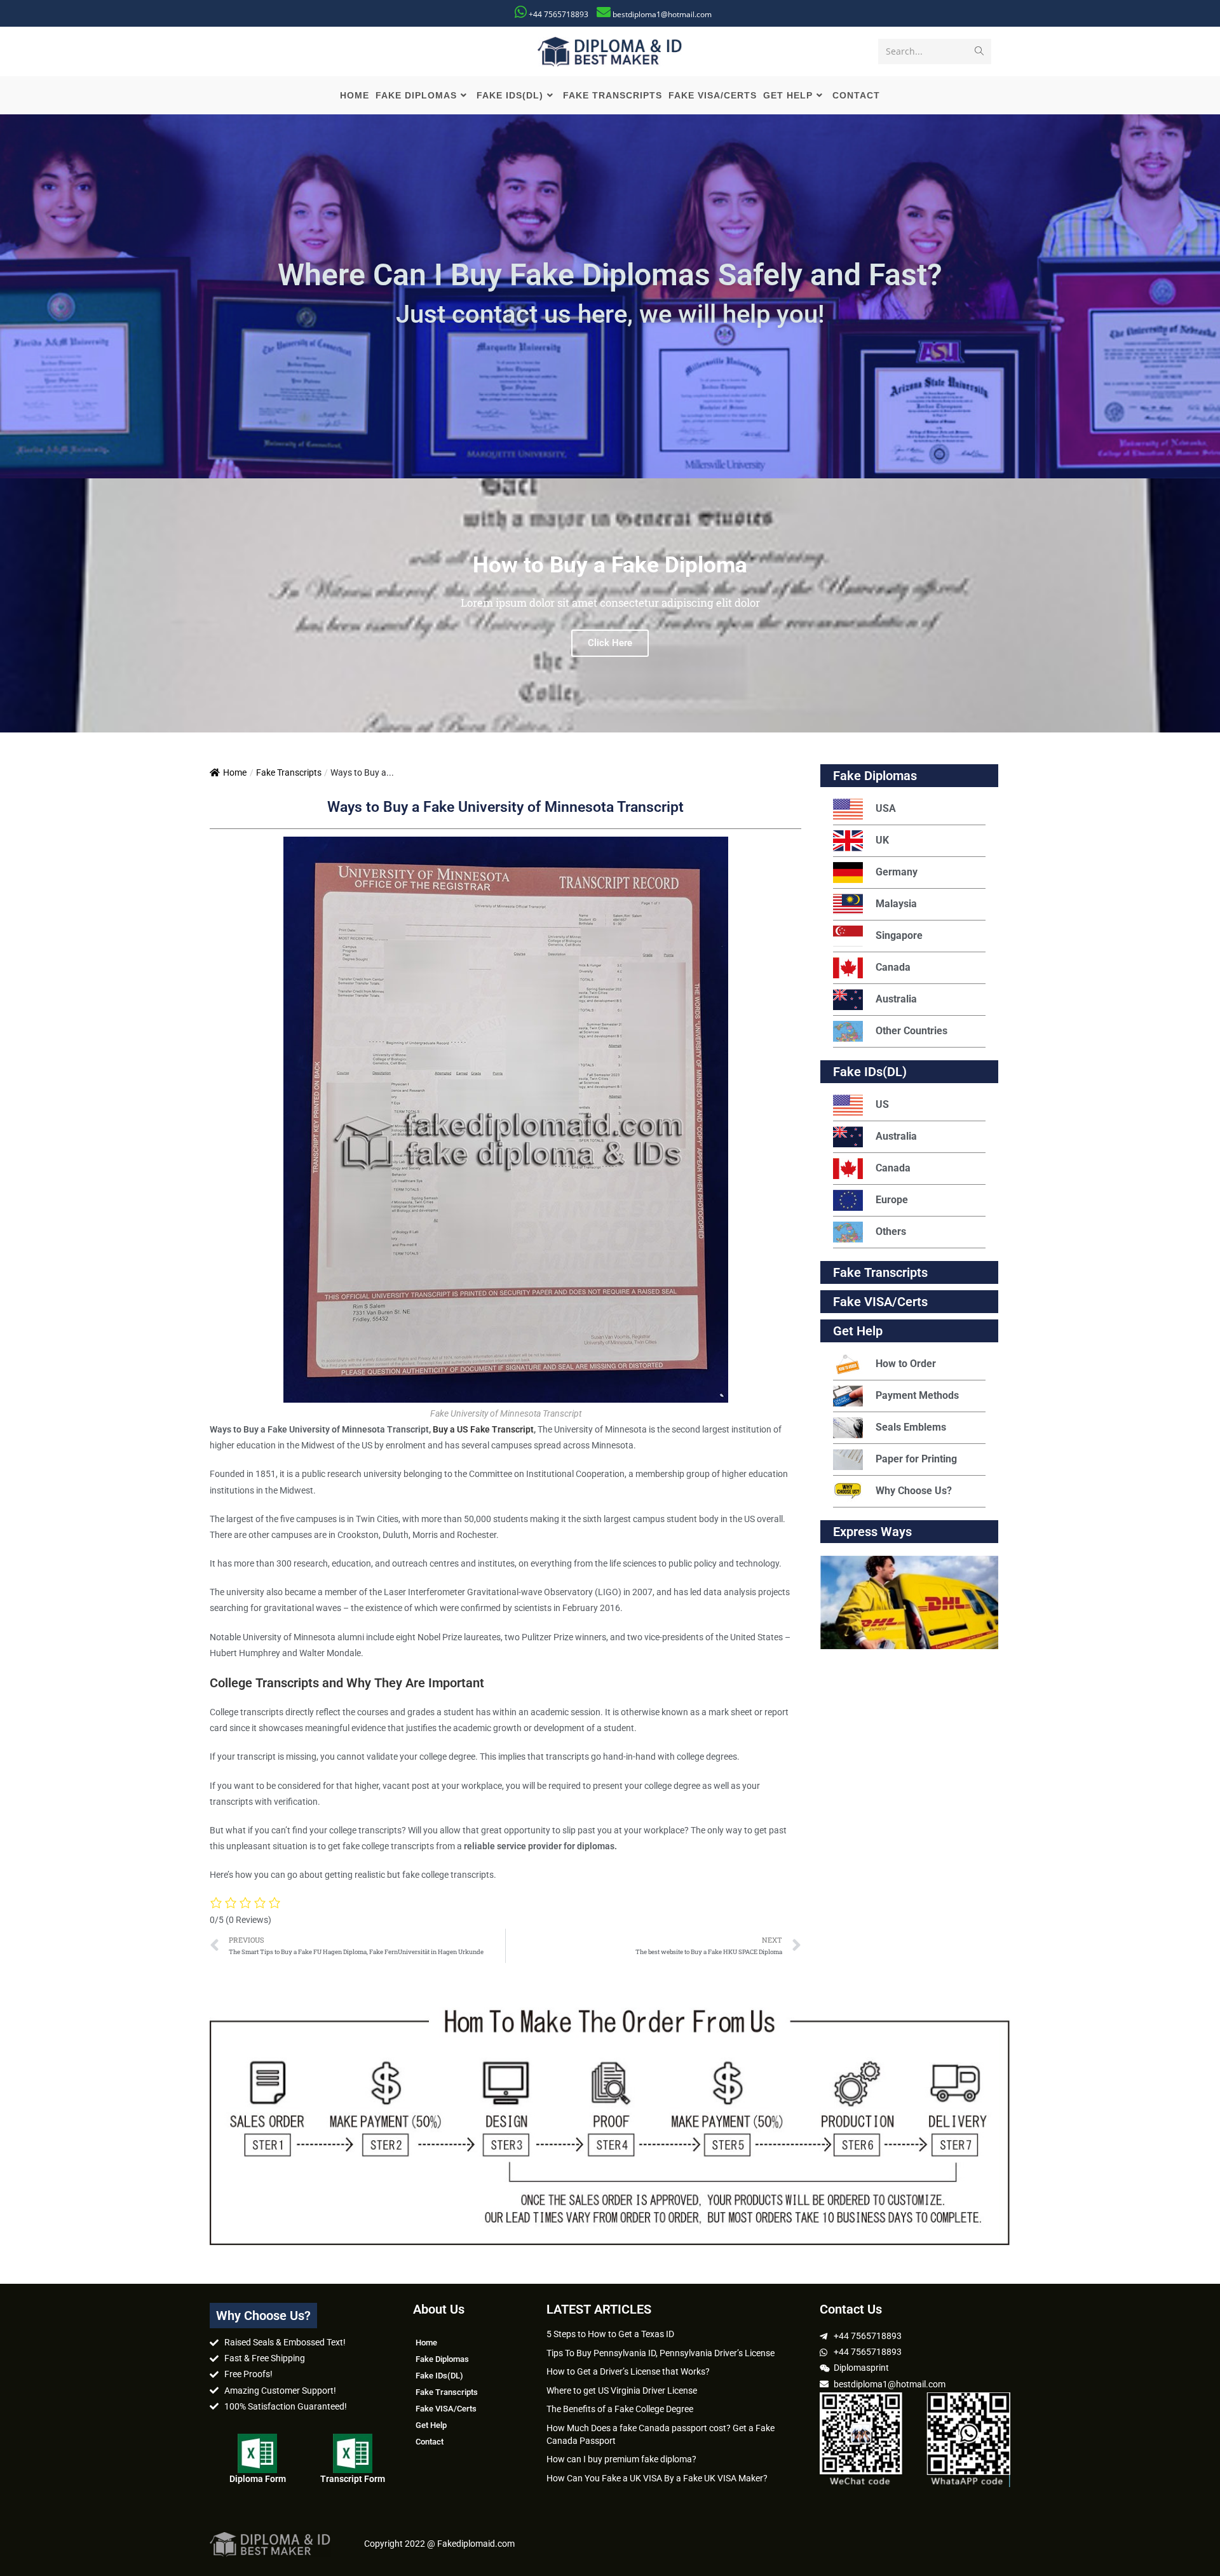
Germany (897, 872)
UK (882, 840)
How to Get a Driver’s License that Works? (628, 2371)
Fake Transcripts (289, 772)
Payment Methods (917, 1395)
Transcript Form (353, 2479)
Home (235, 772)
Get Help (431, 2425)
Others (891, 1231)
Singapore (899, 935)
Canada (893, 967)
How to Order (906, 1364)
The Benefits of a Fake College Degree (620, 2409)
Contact (430, 2442)
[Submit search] (979, 51)
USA (886, 808)
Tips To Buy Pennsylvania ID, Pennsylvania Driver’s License (661, 2353)
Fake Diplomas (875, 776)
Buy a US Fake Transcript (483, 1429)
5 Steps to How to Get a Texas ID (610, 2334)
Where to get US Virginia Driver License (622, 2391)
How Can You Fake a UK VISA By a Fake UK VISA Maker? (657, 2478)
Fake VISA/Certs (880, 1302)
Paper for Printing (916, 1459)
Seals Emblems (911, 1427)
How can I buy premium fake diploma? (621, 2459)
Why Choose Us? (914, 1491)
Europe (892, 1200)
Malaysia (896, 904)
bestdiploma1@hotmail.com (662, 14)
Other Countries (912, 1031)
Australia (896, 999)
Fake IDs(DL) (870, 1072)
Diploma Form (258, 2479)
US (882, 1104)
